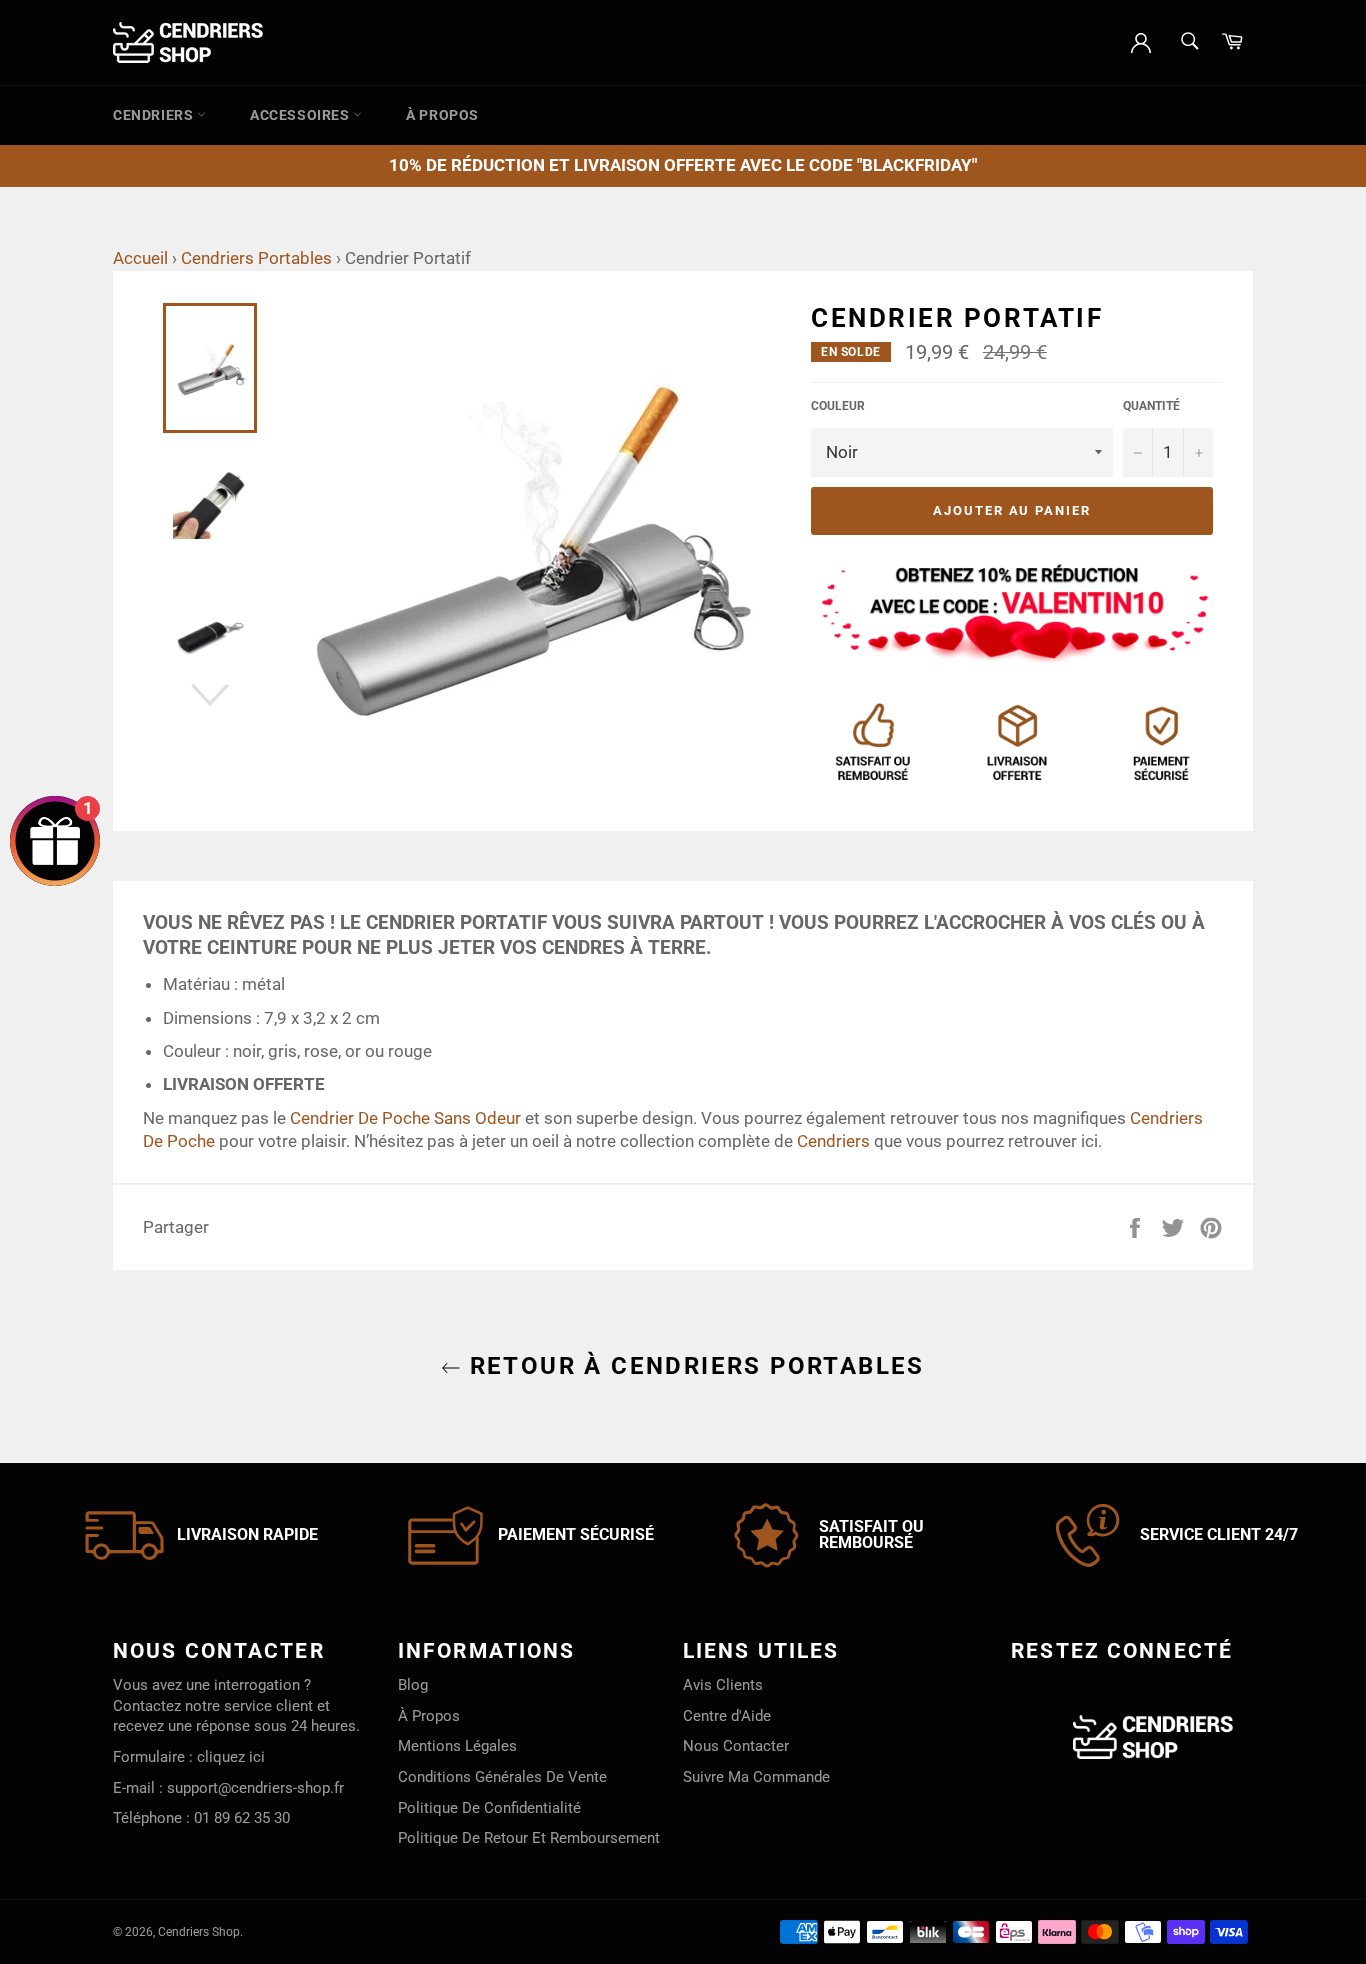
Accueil (140, 258)
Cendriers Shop (199, 1932)
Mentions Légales (457, 1746)
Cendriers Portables (256, 258)
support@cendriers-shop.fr (255, 1788)
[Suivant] (210, 695)
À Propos (442, 115)
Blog (413, 1685)
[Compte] (1141, 41)
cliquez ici (231, 1757)
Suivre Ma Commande (756, 1777)
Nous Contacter (736, 1746)
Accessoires (301, 115)
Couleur (838, 406)
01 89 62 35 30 (242, 1818)
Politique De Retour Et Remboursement (529, 1838)
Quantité (1151, 406)
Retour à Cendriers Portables (693, 1366)
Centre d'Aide (727, 1716)
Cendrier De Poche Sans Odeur (405, 1118)
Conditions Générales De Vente (502, 1777)
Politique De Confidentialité (489, 1808)
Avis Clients (723, 1685)
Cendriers (155, 115)
